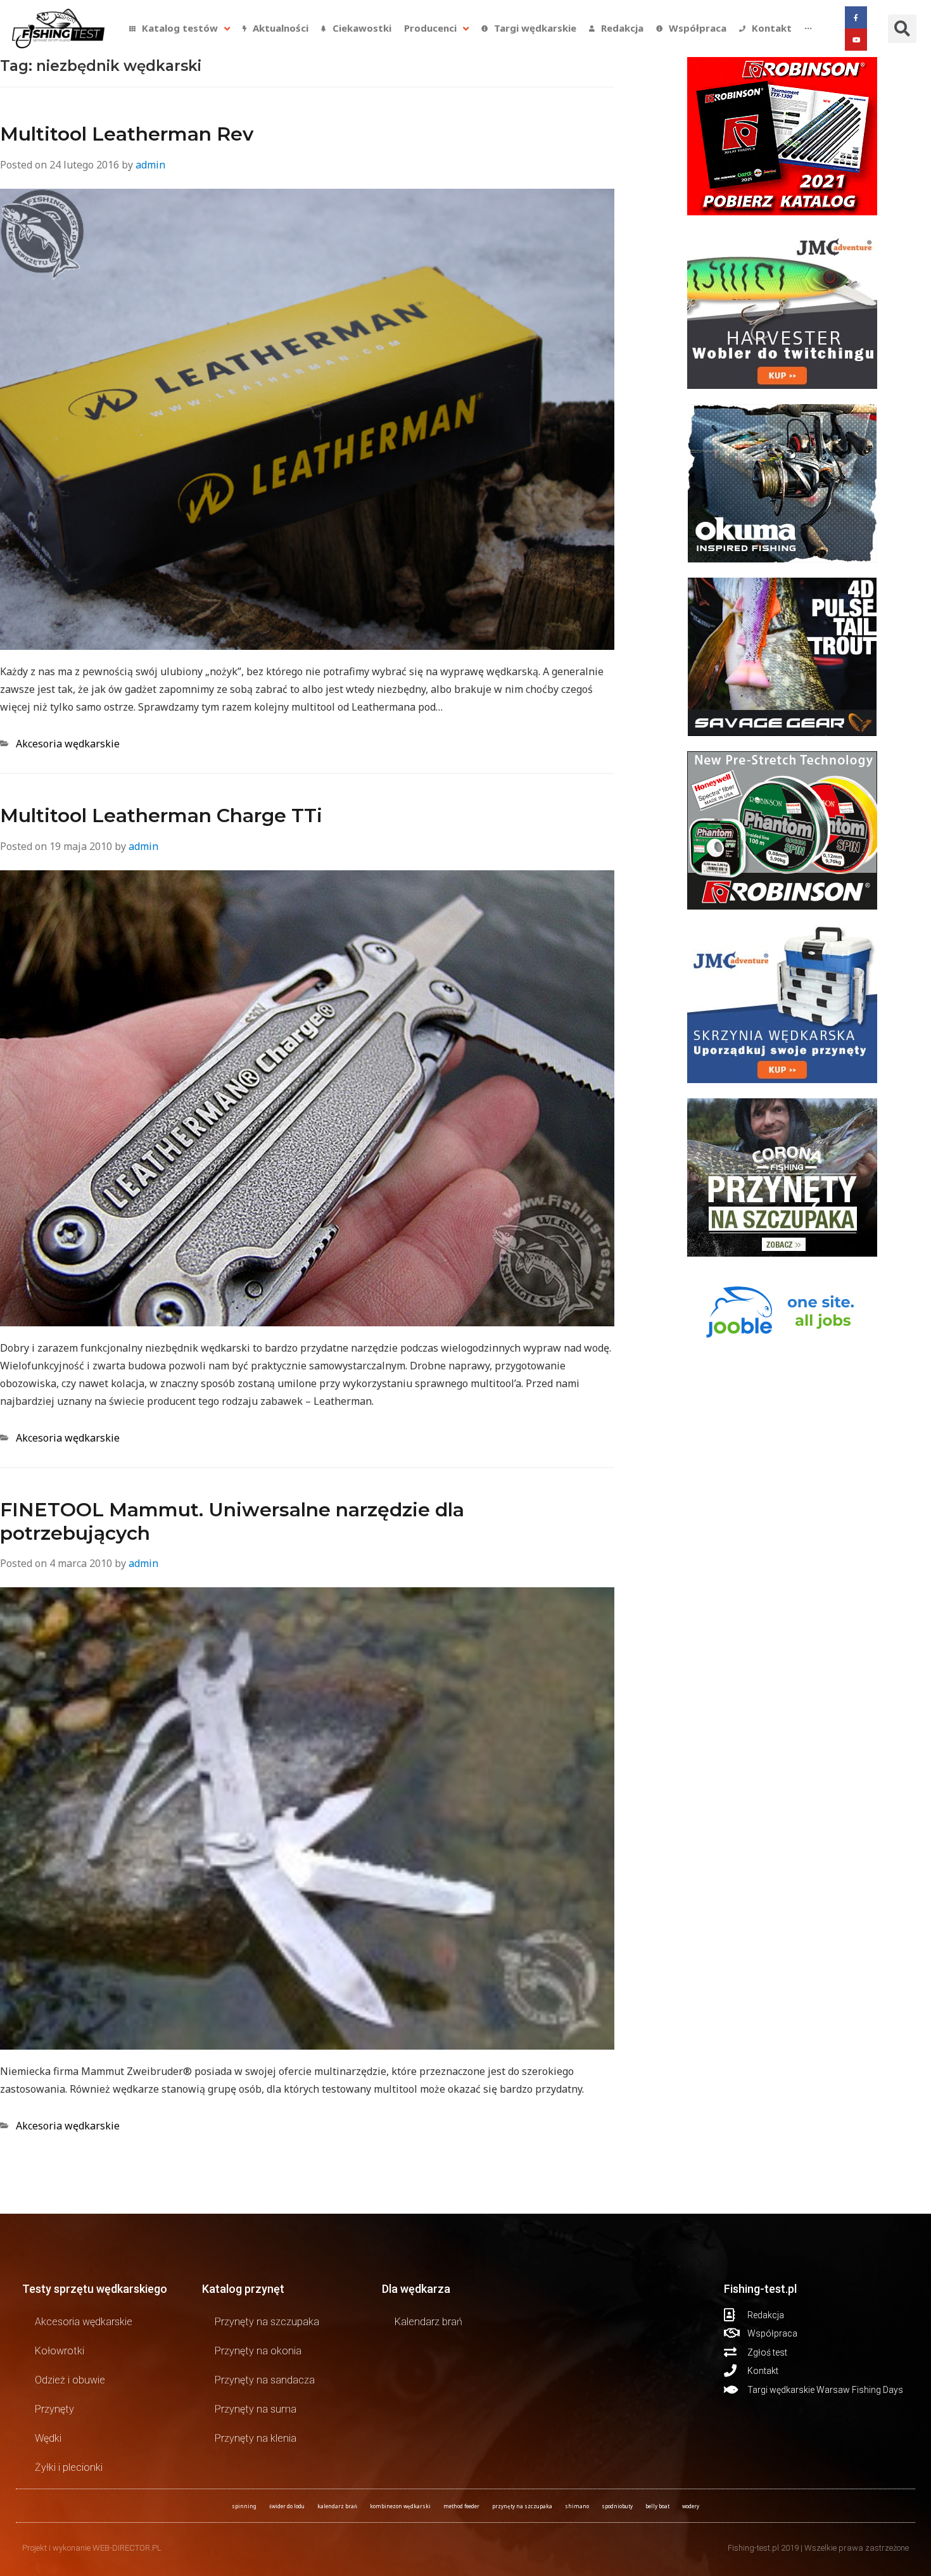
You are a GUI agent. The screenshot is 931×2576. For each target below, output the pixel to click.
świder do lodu (287, 2506)
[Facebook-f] (856, 17)
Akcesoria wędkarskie (68, 744)
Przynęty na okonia (258, 2351)
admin (150, 165)
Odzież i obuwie (70, 2380)
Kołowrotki (60, 2351)
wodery (691, 2506)
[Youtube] (856, 40)
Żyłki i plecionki (69, 2467)
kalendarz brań (337, 2506)
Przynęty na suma (256, 2409)
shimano (577, 2506)
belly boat (657, 2506)
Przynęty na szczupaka (267, 2322)
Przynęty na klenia (256, 2438)
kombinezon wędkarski (400, 2506)
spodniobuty (617, 2506)
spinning (244, 2506)
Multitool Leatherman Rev (127, 134)
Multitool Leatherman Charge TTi (161, 815)
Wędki (48, 2438)
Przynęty (54, 2409)
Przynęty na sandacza (265, 2380)
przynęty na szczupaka (522, 2506)
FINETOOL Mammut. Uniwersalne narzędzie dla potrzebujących (232, 1521)
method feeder (461, 2506)
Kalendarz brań (428, 2322)
